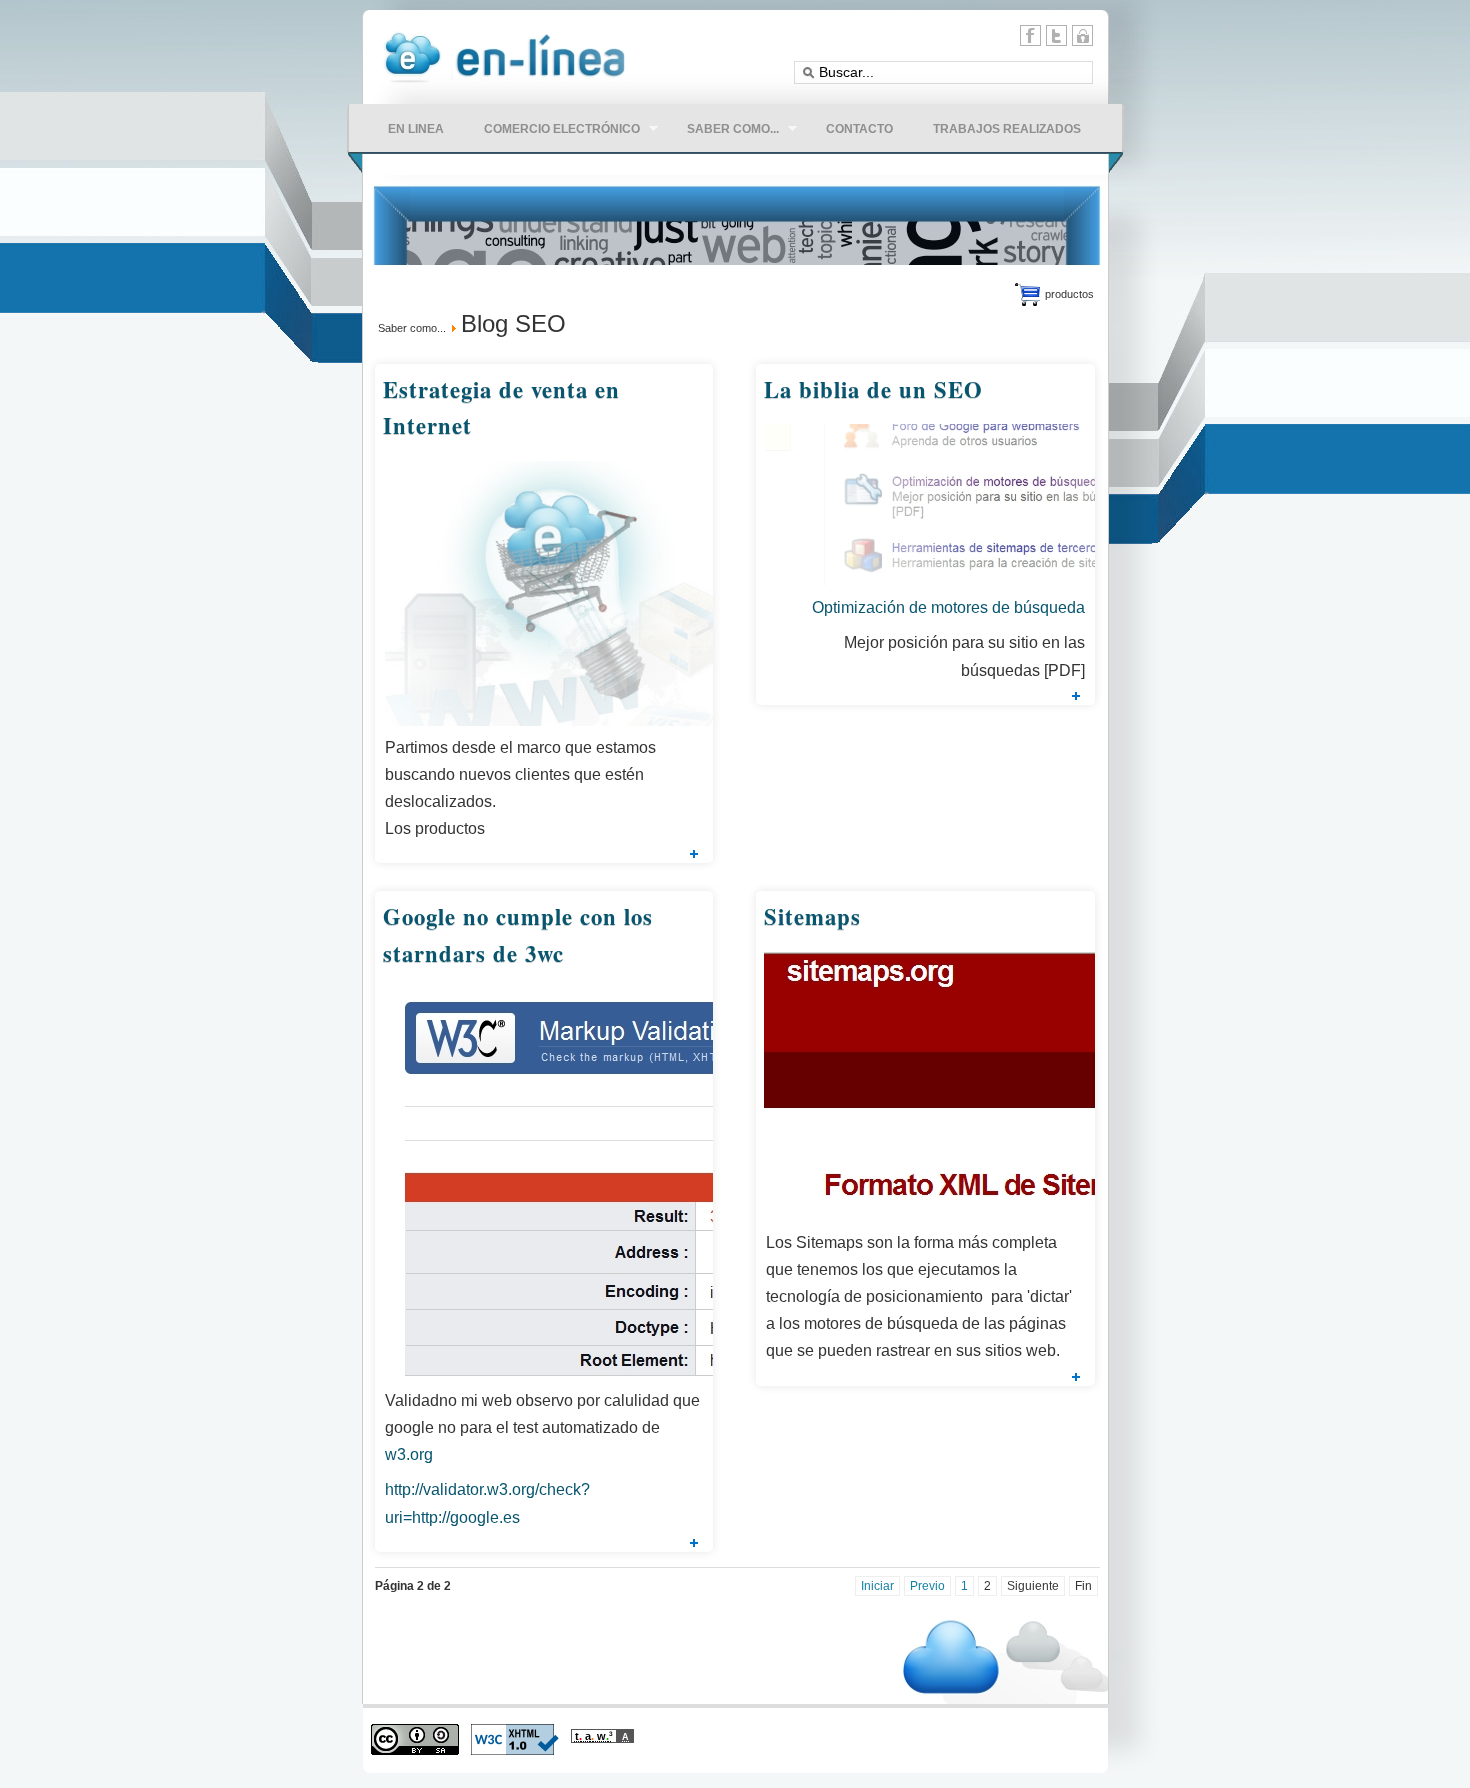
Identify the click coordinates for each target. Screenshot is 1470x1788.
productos (1069, 294)
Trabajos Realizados (1007, 129)
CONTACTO (859, 129)
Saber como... (412, 328)
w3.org (409, 1454)
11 (1082, 35)
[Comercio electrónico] (506, 84)
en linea (416, 129)
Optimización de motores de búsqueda (948, 607)
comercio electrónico (552, 131)
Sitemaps (812, 916)
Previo (927, 1586)
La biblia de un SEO (873, 389)
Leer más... (694, 854)
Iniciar (877, 1586)
